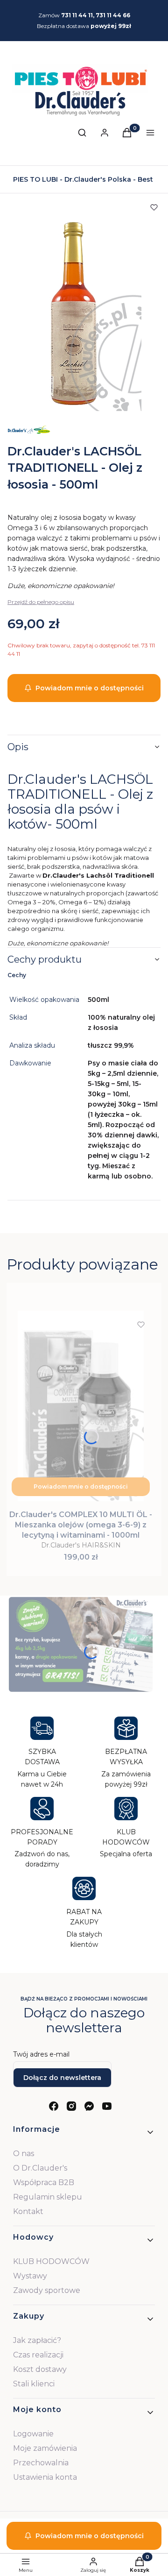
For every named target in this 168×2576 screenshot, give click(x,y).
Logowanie (33, 2434)
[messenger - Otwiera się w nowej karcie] (89, 2106)
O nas (24, 2154)
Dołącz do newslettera (62, 2078)
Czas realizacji (38, 2355)
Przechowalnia (41, 2463)
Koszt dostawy (40, 2369)
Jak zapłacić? (37, 2340)
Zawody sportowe (47, 2290)
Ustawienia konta (45, 2477)
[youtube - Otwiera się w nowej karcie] (107, 2106)
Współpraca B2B (44, 2182)
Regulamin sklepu (48, 2197)
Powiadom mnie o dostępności (90, 688)
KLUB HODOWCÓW (51, 2261)
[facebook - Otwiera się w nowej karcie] (54, 2106)
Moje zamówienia (45, 2448)
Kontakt (28, 2211)
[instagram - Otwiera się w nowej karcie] (71, 2106)
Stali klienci (34, 2384)
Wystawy (30, 2276)
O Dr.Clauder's (40, 2168)
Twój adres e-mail (41, 2054)
